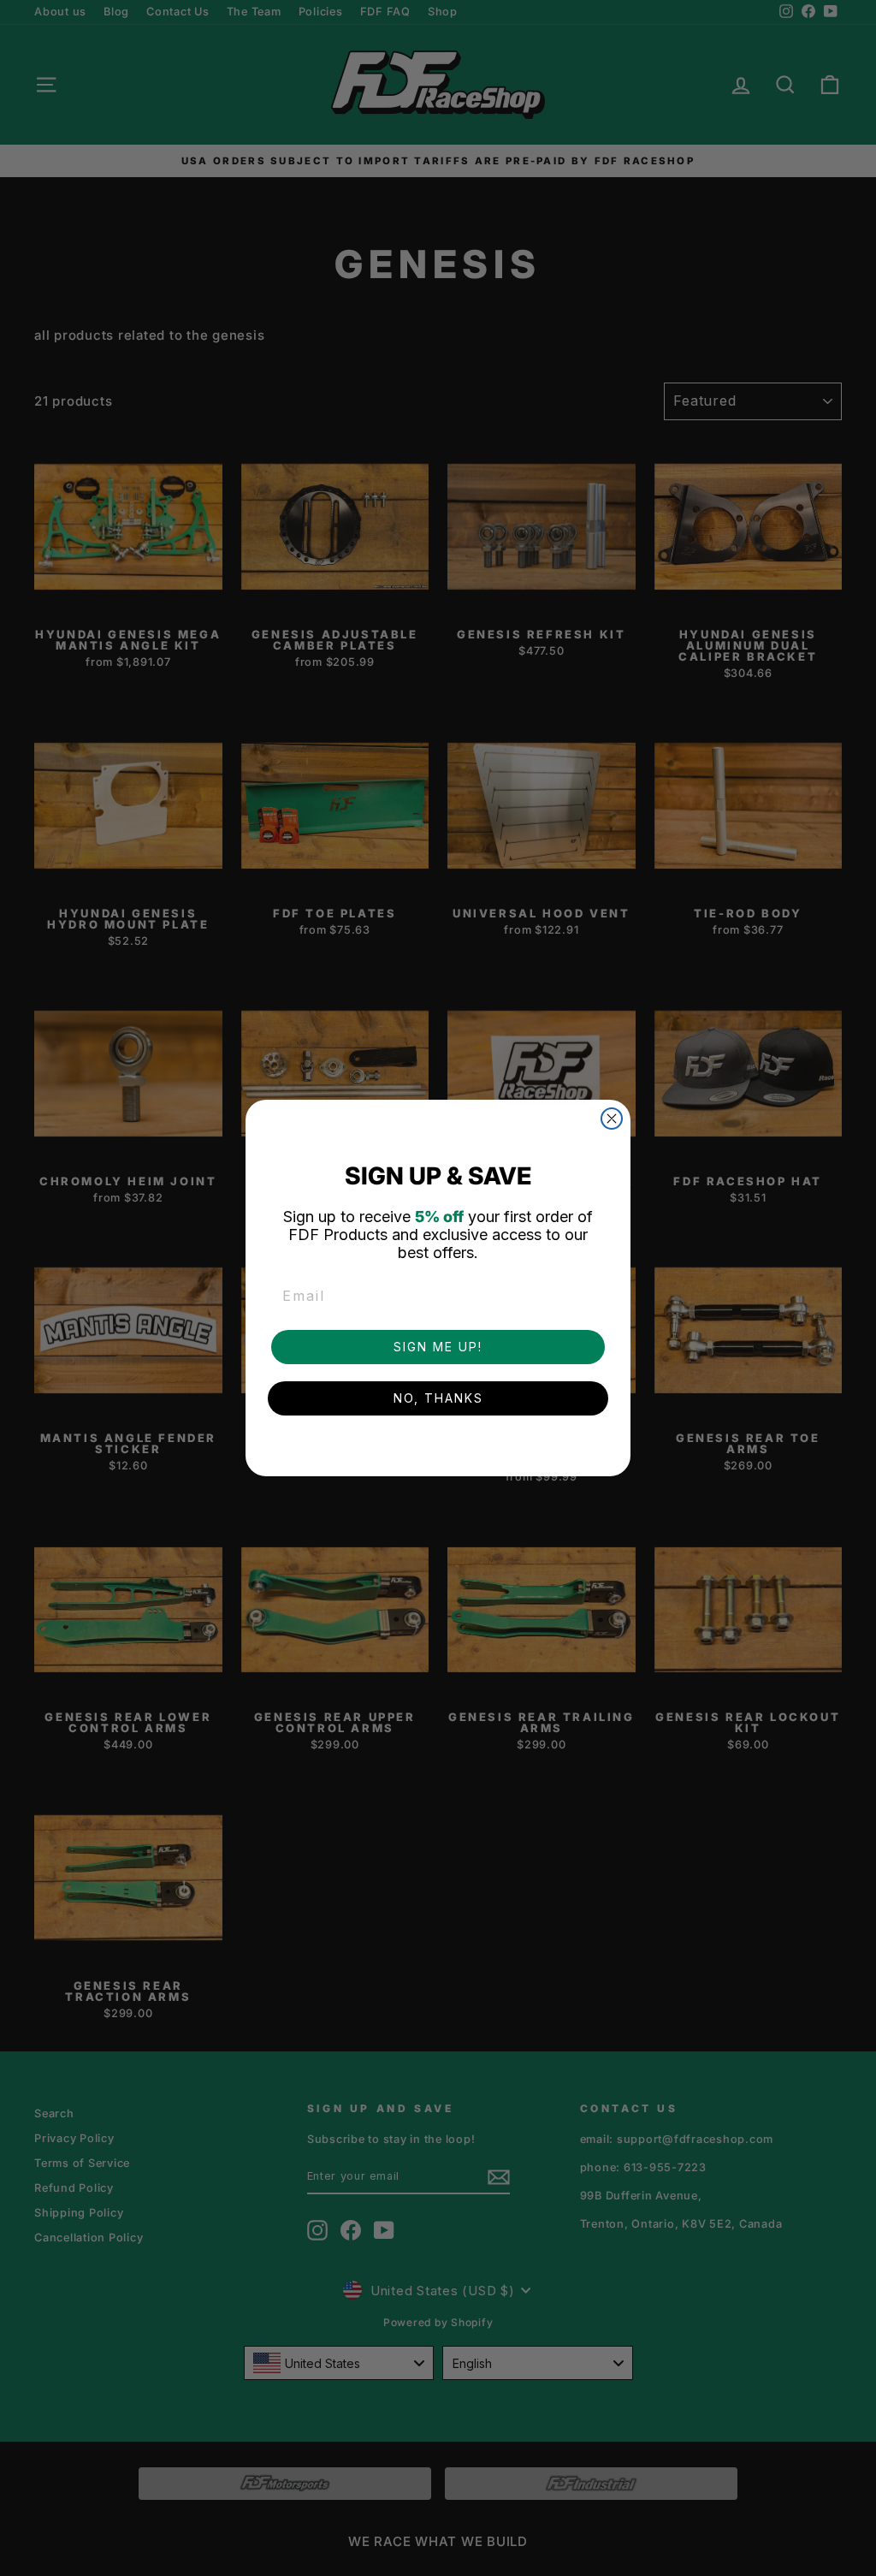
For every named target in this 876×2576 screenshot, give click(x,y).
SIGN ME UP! (438, 1347)
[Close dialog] (612, 1119)
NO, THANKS (438, 1398)
